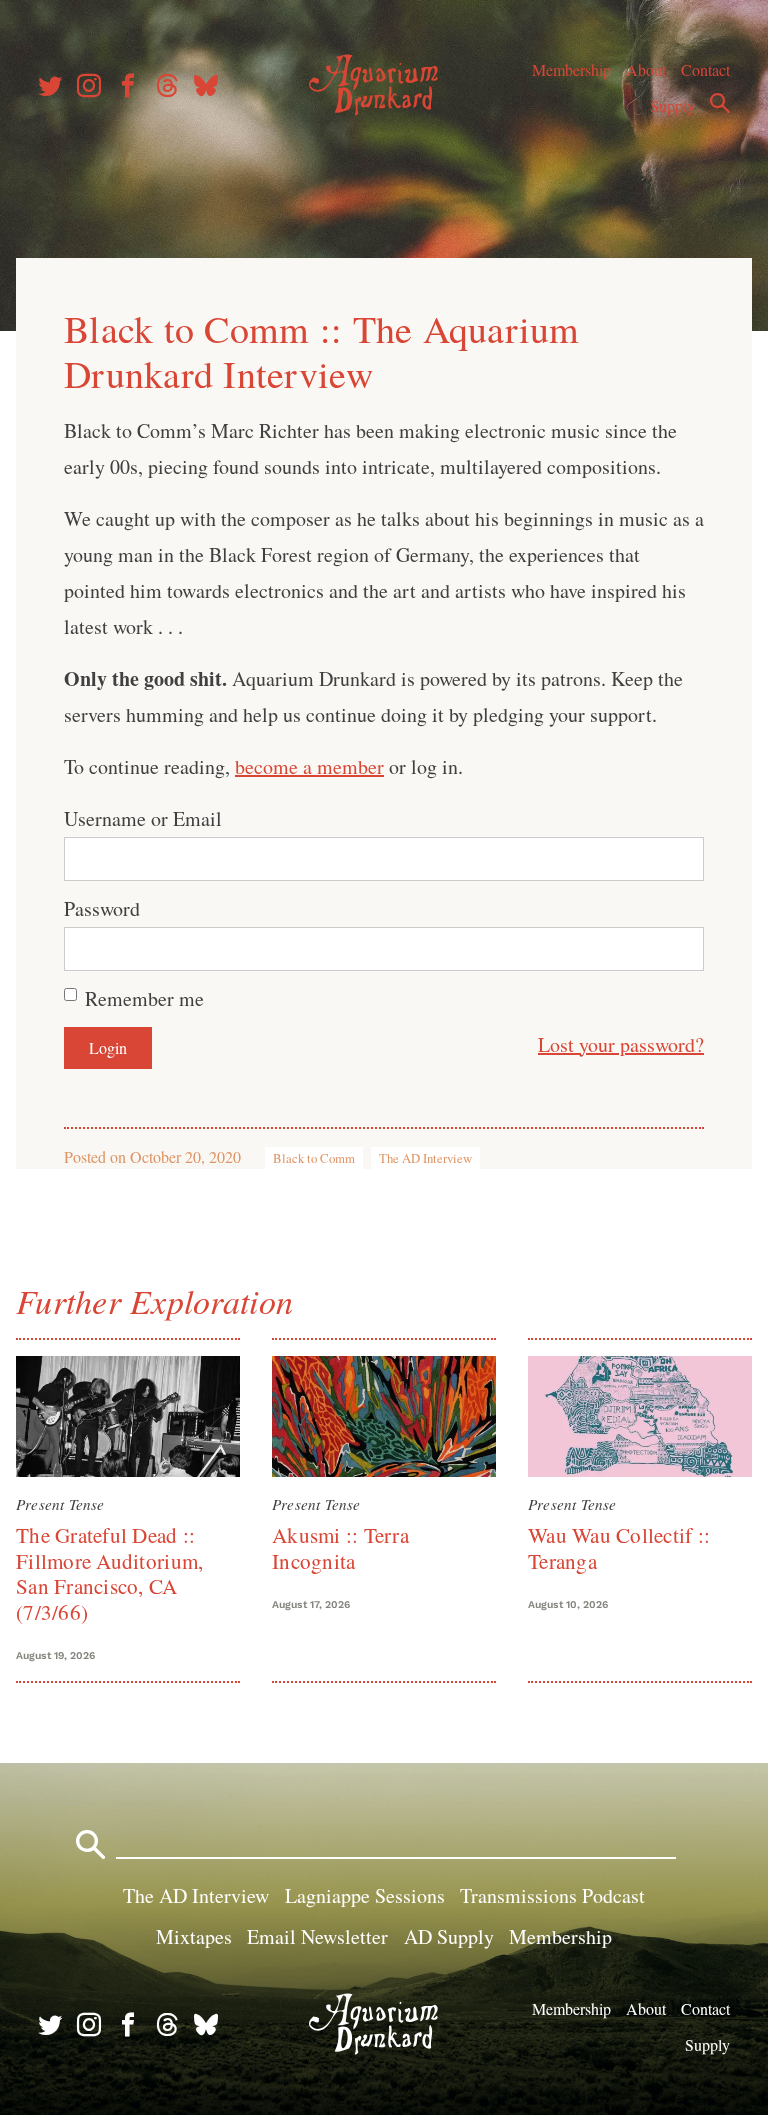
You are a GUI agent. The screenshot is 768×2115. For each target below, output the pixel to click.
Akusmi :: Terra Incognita (340, 1547)
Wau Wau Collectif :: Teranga (619, 1547)
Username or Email (143, 818)
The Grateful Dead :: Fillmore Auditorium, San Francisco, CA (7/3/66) (109, 1573)
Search (720, 103)
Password (102, 908)
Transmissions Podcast (552, 1895)
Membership (571, 69)
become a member (309, 766)
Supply (672, 105)
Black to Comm (314, 1158)
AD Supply (449, 1936)
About (646, 69)
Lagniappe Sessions (365, 1895)
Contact (705, 69)
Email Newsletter (317, 1936)
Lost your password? (621, 1044)
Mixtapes (194, 1936)
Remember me (144, 998)
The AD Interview (425, 1158)
